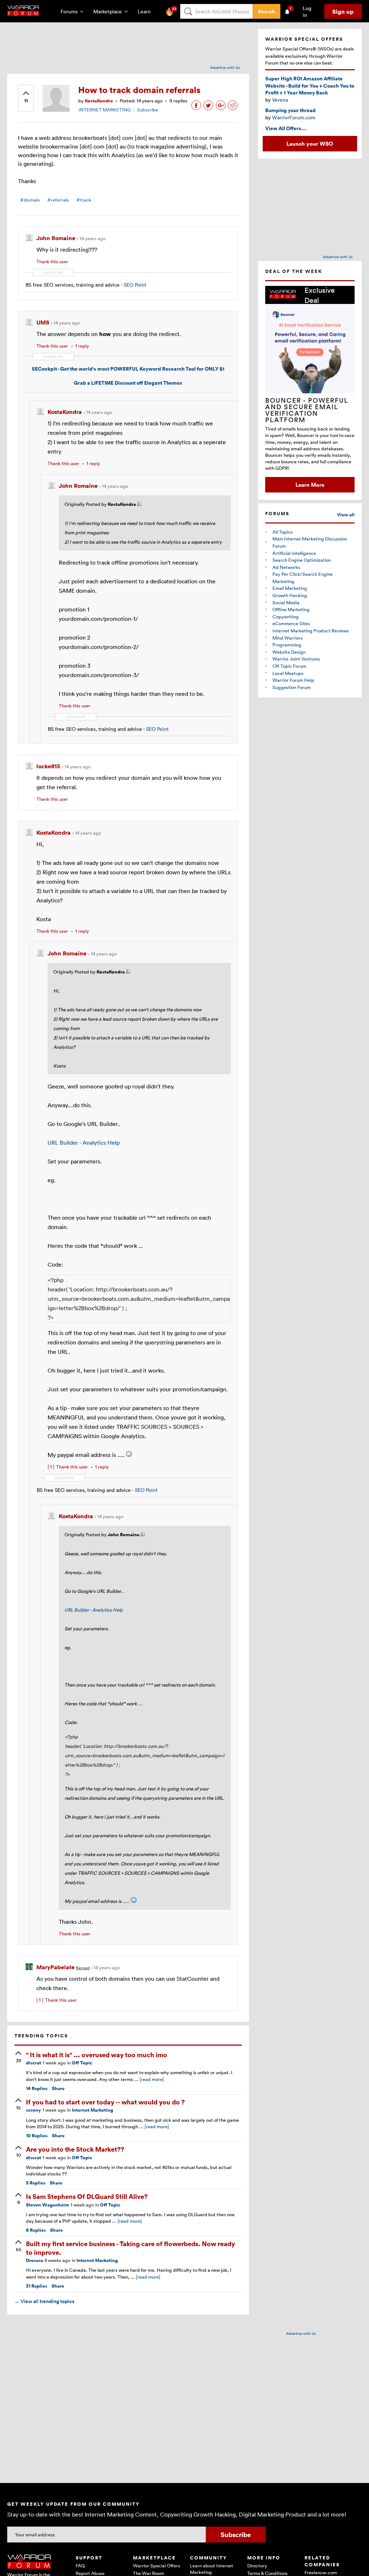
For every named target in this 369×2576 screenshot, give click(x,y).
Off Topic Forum (289, 666)
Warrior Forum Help (293, 680)
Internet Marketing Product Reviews (311, 631)
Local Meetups (288, 673)
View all (346, 515)
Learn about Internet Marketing (212, 2569)
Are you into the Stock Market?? (75, 2149)
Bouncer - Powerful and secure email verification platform (307, 410)
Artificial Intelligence (294, 553)
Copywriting (286, 617)
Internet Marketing (92, 2110)
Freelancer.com (321, 2572)
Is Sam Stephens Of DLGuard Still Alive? (87, 2196)
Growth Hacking (290, 595)
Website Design (289, 652)
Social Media (286, 602)
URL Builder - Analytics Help (84, 1143)
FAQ (80, 2566)
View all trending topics (44, 2301)
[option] (310, 389)
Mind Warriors (288, 638)
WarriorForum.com (294, 117)
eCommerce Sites (291, 623)
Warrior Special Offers (157, 2566)
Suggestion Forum (292, 687)
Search (266, 11)
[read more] (152, 2079)
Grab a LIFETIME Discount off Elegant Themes (128, 383)
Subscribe (148, 110)
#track (84, 200)
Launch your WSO (310, 143)
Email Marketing (290, 588)
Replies (37, 2088)
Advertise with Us (225, 67)
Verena (280, 100)
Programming (287, 645)
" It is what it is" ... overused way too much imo (97, 2054)
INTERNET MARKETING (105, 110)
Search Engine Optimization (302, 560)
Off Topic (82, 2063)
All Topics (283, 532)
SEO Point (135, 285)
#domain (30, 200)
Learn (146, 11)
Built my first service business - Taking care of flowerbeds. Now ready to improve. (130, 2248)
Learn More (310, 485)
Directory (257, 2566)
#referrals (58, 200)
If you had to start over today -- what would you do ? (105, 2102)
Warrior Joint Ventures (296, 659)
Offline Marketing (291, 609)
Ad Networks (286, 567)
